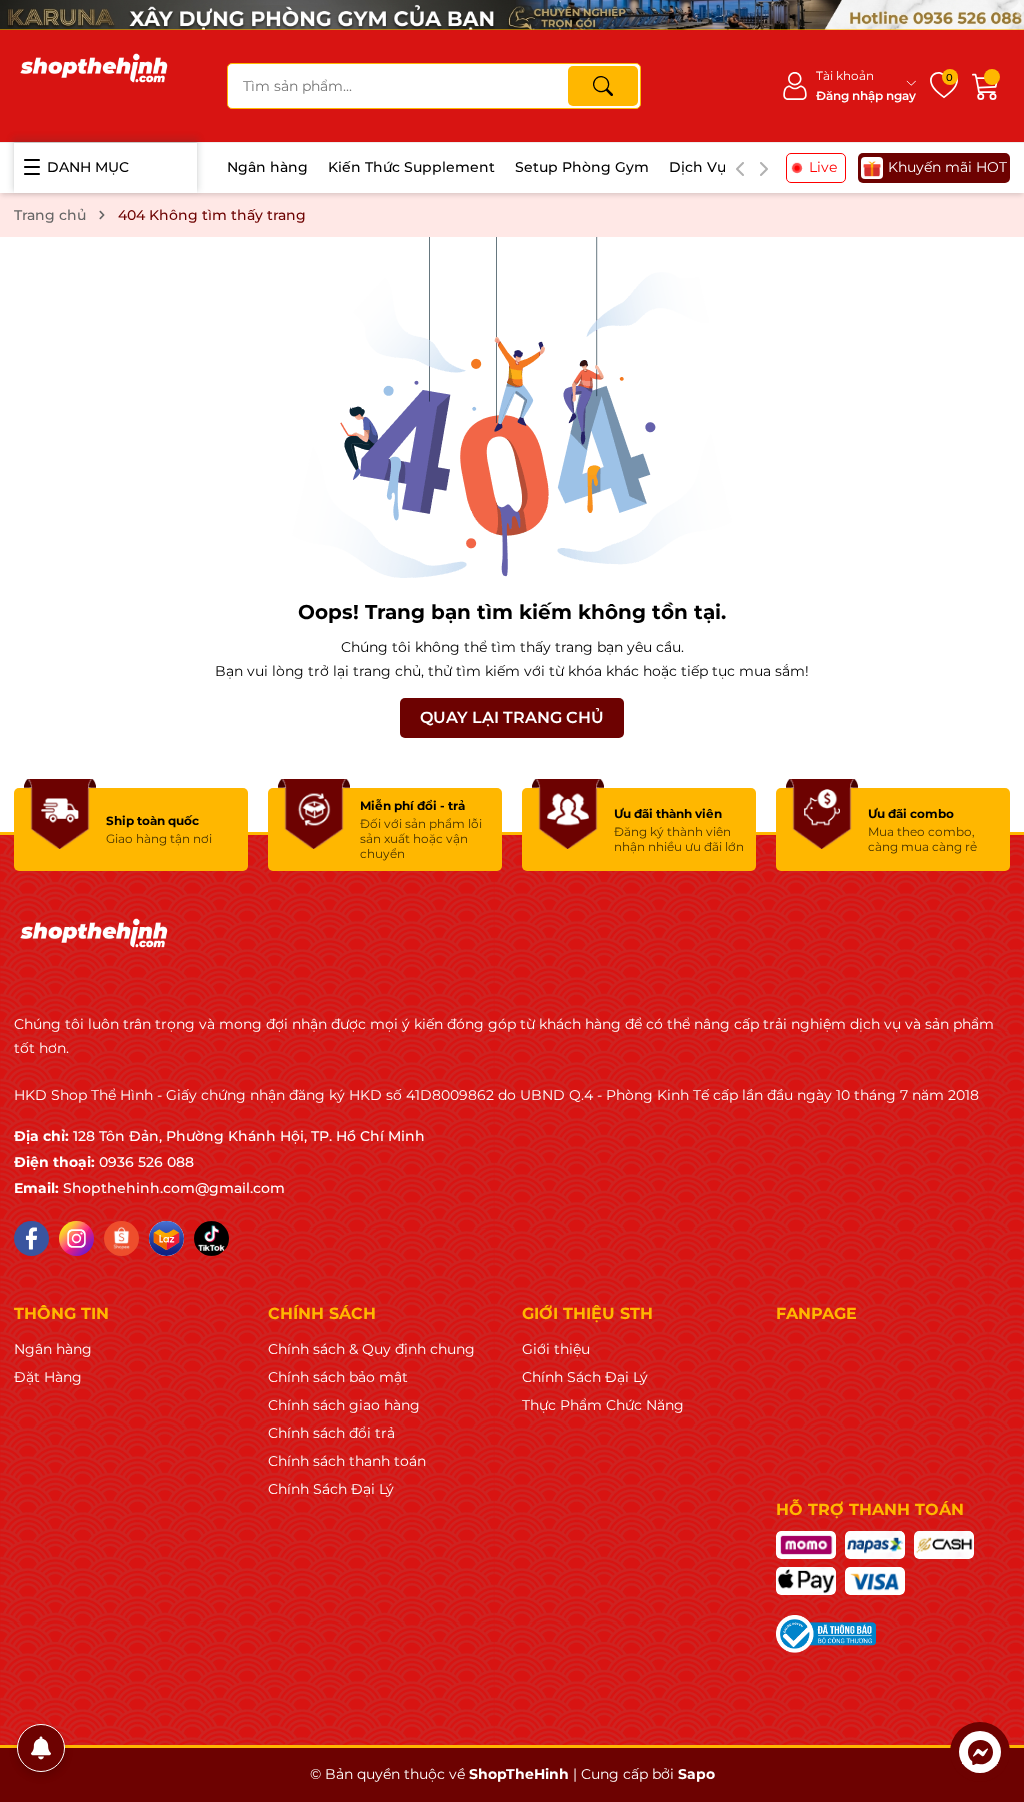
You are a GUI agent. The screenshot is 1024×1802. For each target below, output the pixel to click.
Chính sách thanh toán (347, 1461)
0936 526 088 (146, 1162)
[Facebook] (31, 1238)
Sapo (696, 1774)
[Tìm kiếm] (603, 86)
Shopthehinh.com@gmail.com (174, 1188)
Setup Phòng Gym (582, 167)
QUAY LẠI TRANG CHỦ (512, 717)
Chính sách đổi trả (331, 1433)
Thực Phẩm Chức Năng (603, 1405)
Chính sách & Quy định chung (371, 1349)
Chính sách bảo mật (338, 1377)
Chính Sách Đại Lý (331, 1489)
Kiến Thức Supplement (411, 167)
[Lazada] (166, 1238)
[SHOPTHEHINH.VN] (94, 86)
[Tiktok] (211, 1238)
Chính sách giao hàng (344, 1405)
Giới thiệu (556, 1349)
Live (823, 167)
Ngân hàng (267, 167)
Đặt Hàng (48, 1377)
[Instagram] (76, 1238)
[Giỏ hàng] (986, 86)
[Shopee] (121, 1238)
